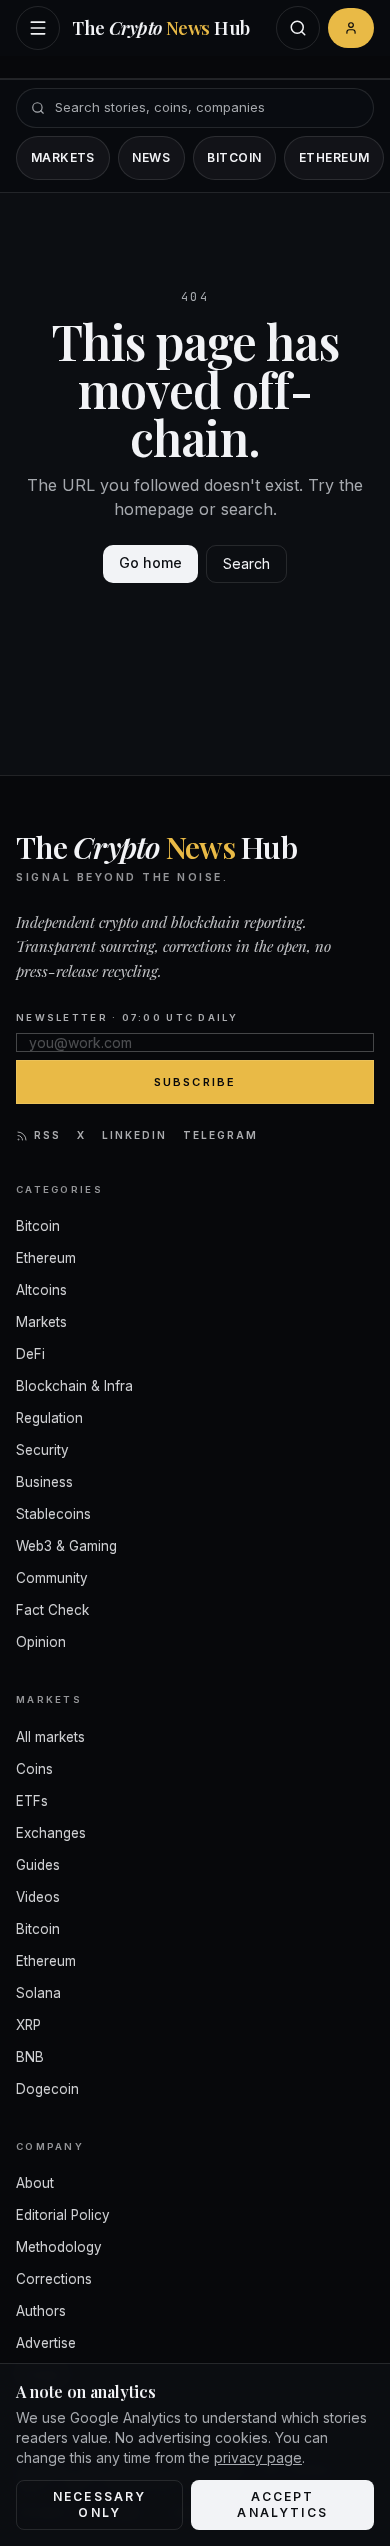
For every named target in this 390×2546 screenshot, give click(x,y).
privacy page (258, 2457)
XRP (28, 2025)
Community (52, 1578)
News (151, 157)
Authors (41, 2311)
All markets (50, 1737)
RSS (47, 1135)
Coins (34, 1769)
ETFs (32, 1801)
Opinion (41, 1642)
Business (44, 1482)
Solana (38, 1993)
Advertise (46, 2343)
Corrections (54, 2279)
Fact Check (52, 1610)
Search (246, 563)
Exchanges (51, 1833)
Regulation (49, 1418)
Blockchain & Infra (74, 1386)
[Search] (298, 28)
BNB (30, 2057)
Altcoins (41, 1290)
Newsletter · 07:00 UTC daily (127, 1017)
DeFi (30, 1354)
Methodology (59, 2247)
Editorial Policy (63, 2215)
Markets (63, 157)
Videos (38, 1897)
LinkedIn (134, 1135)
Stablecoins (53, 1514)
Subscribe (195, 1082)
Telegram (220, 1135)
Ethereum (334, 157)
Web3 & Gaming (66, 1546)
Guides (38, 1865)
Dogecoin (47, 2089)
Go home (150, 562)
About (35, 2183)
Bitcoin (234, 157)
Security (42, 1450)
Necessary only (99, 2504)
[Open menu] (38, 28)
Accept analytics (282, 2504)
